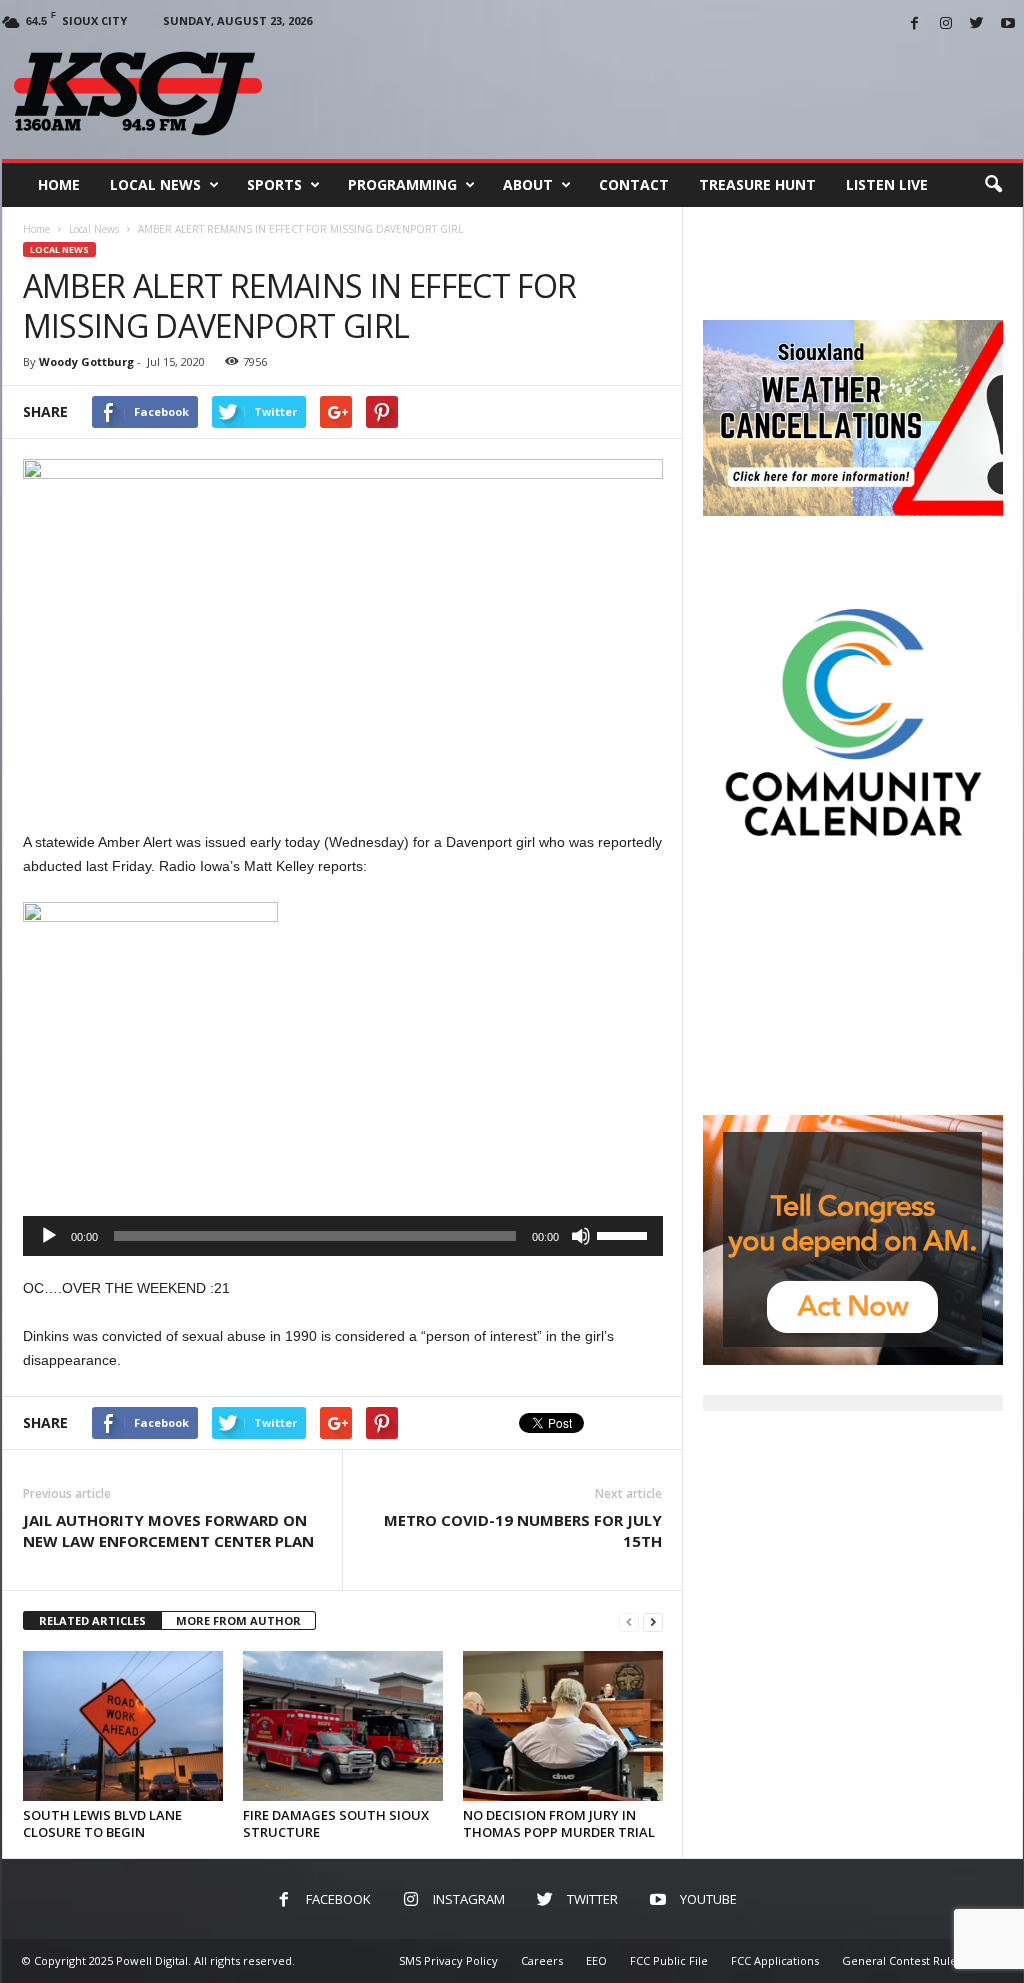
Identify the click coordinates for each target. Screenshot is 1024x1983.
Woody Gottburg (86, 361)
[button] (993, 185)
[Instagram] (946, 24)
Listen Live (887, 184)
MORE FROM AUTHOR (238, 1620)
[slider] (625, 1234)
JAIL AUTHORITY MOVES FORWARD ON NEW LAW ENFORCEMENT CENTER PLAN (168, 1530)
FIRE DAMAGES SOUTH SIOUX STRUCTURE (336, 1823)
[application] (343, 1236)
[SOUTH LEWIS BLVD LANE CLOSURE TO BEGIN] (123, 1726)
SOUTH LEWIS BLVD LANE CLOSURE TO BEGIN (102, 1823)
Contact (634, 184)
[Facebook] (915, 24)
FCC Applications (775, 1960)
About (528, 184)
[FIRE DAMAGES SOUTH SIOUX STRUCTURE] (343, 1726)
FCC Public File (669, 1960)
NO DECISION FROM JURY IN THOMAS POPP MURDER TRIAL (559, 1823)
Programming (402, 184)
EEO (596, 1960)
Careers (542, 1960)
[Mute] (581, 1236)
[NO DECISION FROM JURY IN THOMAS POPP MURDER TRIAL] (563, 1726)
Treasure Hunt (757, 184)
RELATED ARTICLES (92, 1620)
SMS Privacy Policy (448, 1960)
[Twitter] (977, 24)
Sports (274, 184)
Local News (155, 184)
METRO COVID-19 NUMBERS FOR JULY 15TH (523, 1530)
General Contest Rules (902, 1960)
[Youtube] (1008, 24)
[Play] (49, 1236)
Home (59, 184)
